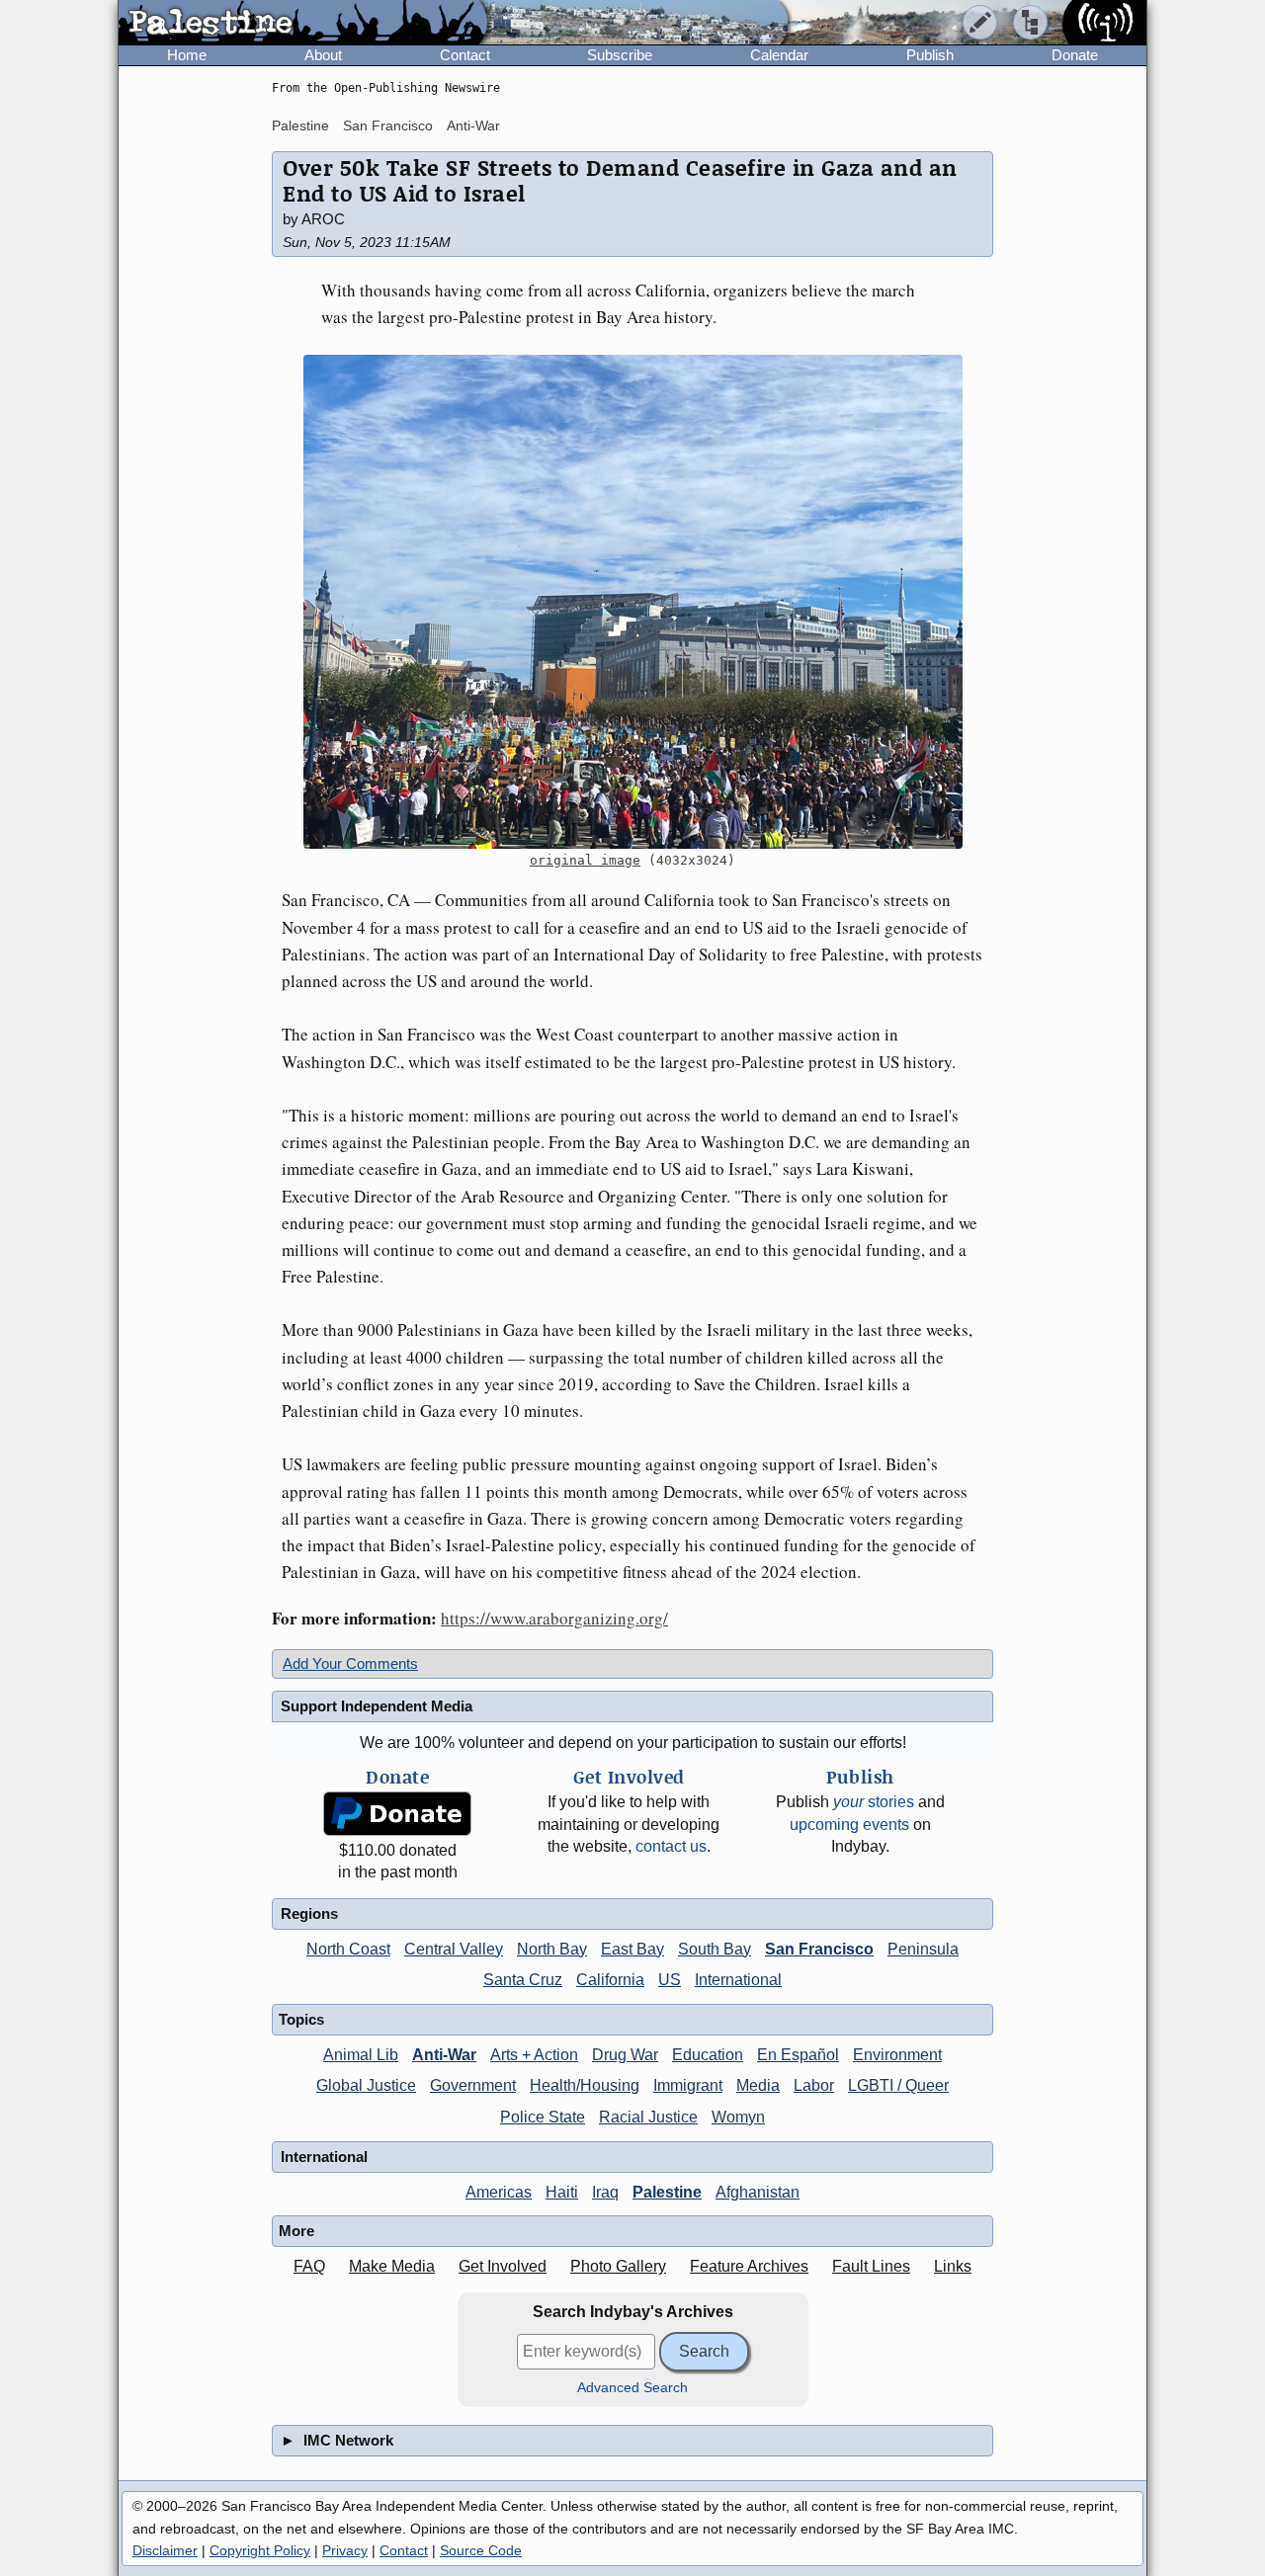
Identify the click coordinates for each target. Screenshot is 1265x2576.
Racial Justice (648, 2117)
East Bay (632, 1949)
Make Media (392, 2266)
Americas (499, 2192)
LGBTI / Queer (898, 2085)
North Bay (552, 1949)
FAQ (309, 2266)
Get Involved (503, 2266)
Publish (930, 55)
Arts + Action (534, 2055)
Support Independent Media (377, 1706)
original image (585, 860)
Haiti (562, 2192)
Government (473, 2085)
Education (708, 2055)
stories (874, 1802)
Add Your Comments (350, 1663)
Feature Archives (749, 2266)
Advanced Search (632, 2388)
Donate (1075, 55)
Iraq (605, 2192)
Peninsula (923, 1949)
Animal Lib (361, 2055)
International (738, 1980)
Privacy (345, 2550)
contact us (671, 1846)
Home (187, 55)
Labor (814, 2085)
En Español (798, 2055)
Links (953, 2266)
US (670, 1980)
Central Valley (454, 1949)
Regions (309, 1913)
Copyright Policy (260, 2550)
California (610, 1980)
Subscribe (620, 55)
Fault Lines (871, 2266)
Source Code (481, 2550)
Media (758, 2085)
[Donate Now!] (397, 1814)
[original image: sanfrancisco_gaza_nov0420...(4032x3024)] (632, 602)
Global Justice (366, 2085)
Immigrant (688, 2085)
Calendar (779, 55)
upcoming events (849, 1825)
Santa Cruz (523, 1980)
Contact (465, 55)
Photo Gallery (618, 2266)
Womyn (738, 2117)
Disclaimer (165, 2550)
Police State (543, 2117)
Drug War (625, 2055)
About (323, 55)
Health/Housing (585, 2085)
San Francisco (388, 125)
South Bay (715, 1949)
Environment (897, 2055)
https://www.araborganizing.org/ (554, 1618)
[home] (303, 24)
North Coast (348, 1949)
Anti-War (473, 125)
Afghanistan (758, 2192)
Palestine (300, 125)
